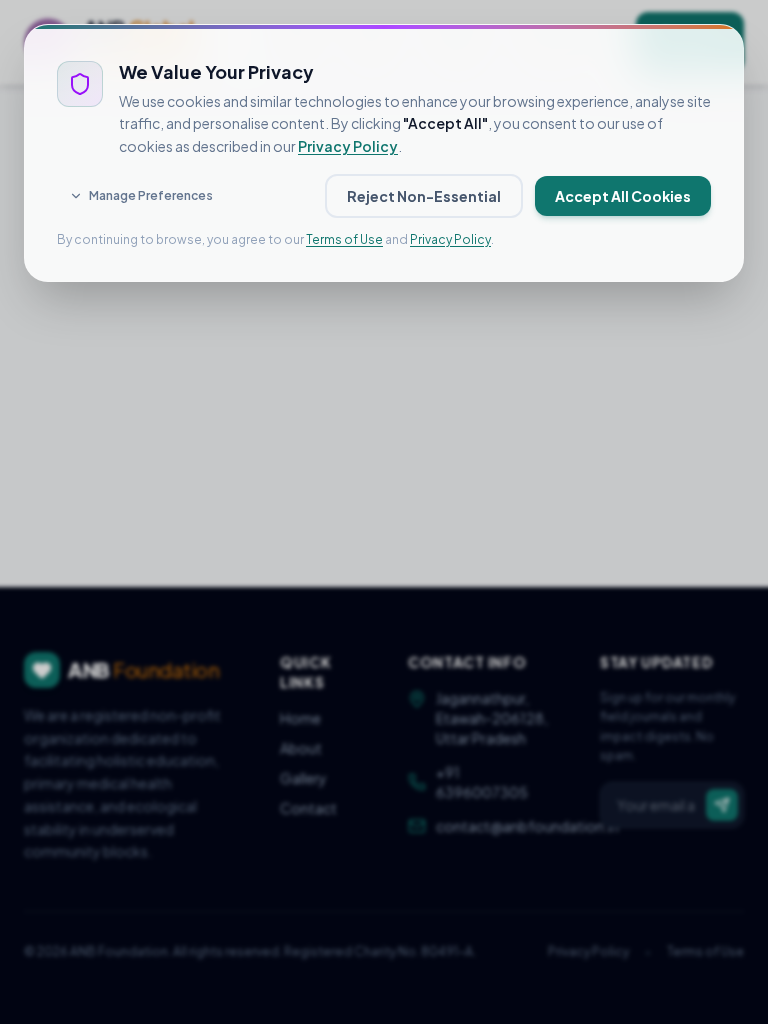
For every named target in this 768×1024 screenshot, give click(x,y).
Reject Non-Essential (424, 196)
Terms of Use (344, 239)
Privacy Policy (348, 146)
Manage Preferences (151, 195)
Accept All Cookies (623, 196)
